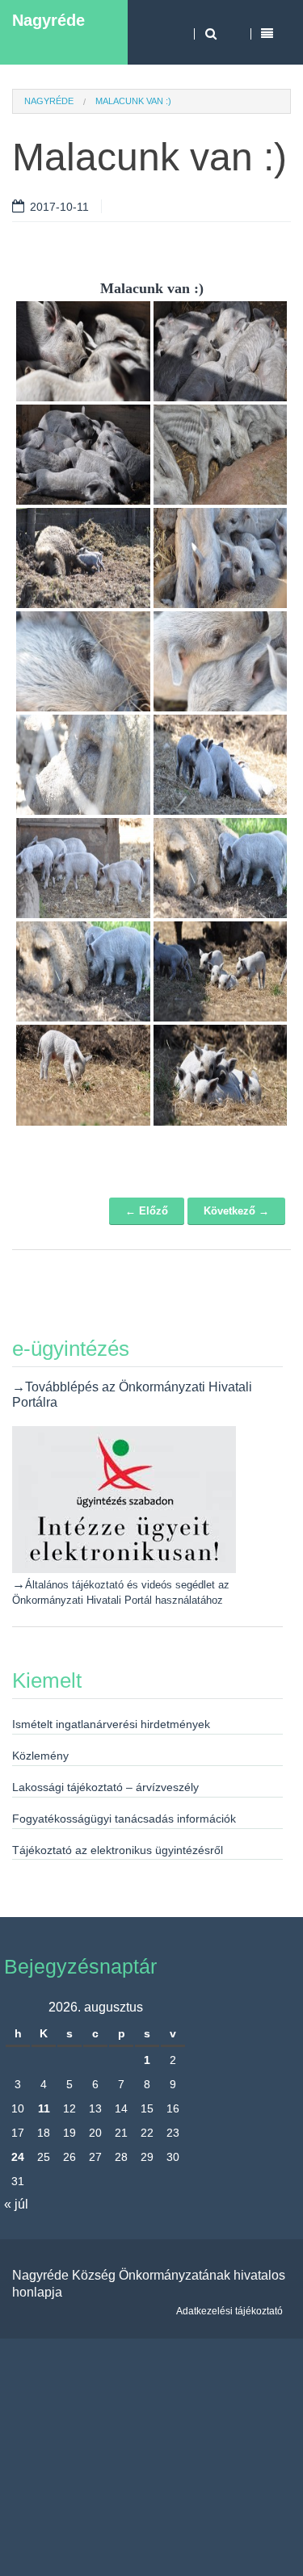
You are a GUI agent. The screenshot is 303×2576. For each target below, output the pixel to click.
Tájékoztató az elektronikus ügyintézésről (118, 1850)
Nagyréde (48, 20)
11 (44, 2108)
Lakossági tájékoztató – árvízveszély (105, 1787)
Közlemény (40, 1756)
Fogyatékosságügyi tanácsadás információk (124, 1819)
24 (18, 2157)
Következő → (236, 1211)
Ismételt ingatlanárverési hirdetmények (111, 1724)
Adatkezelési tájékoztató (229, 2311)
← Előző (147, 1211)
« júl (16, 2204)
